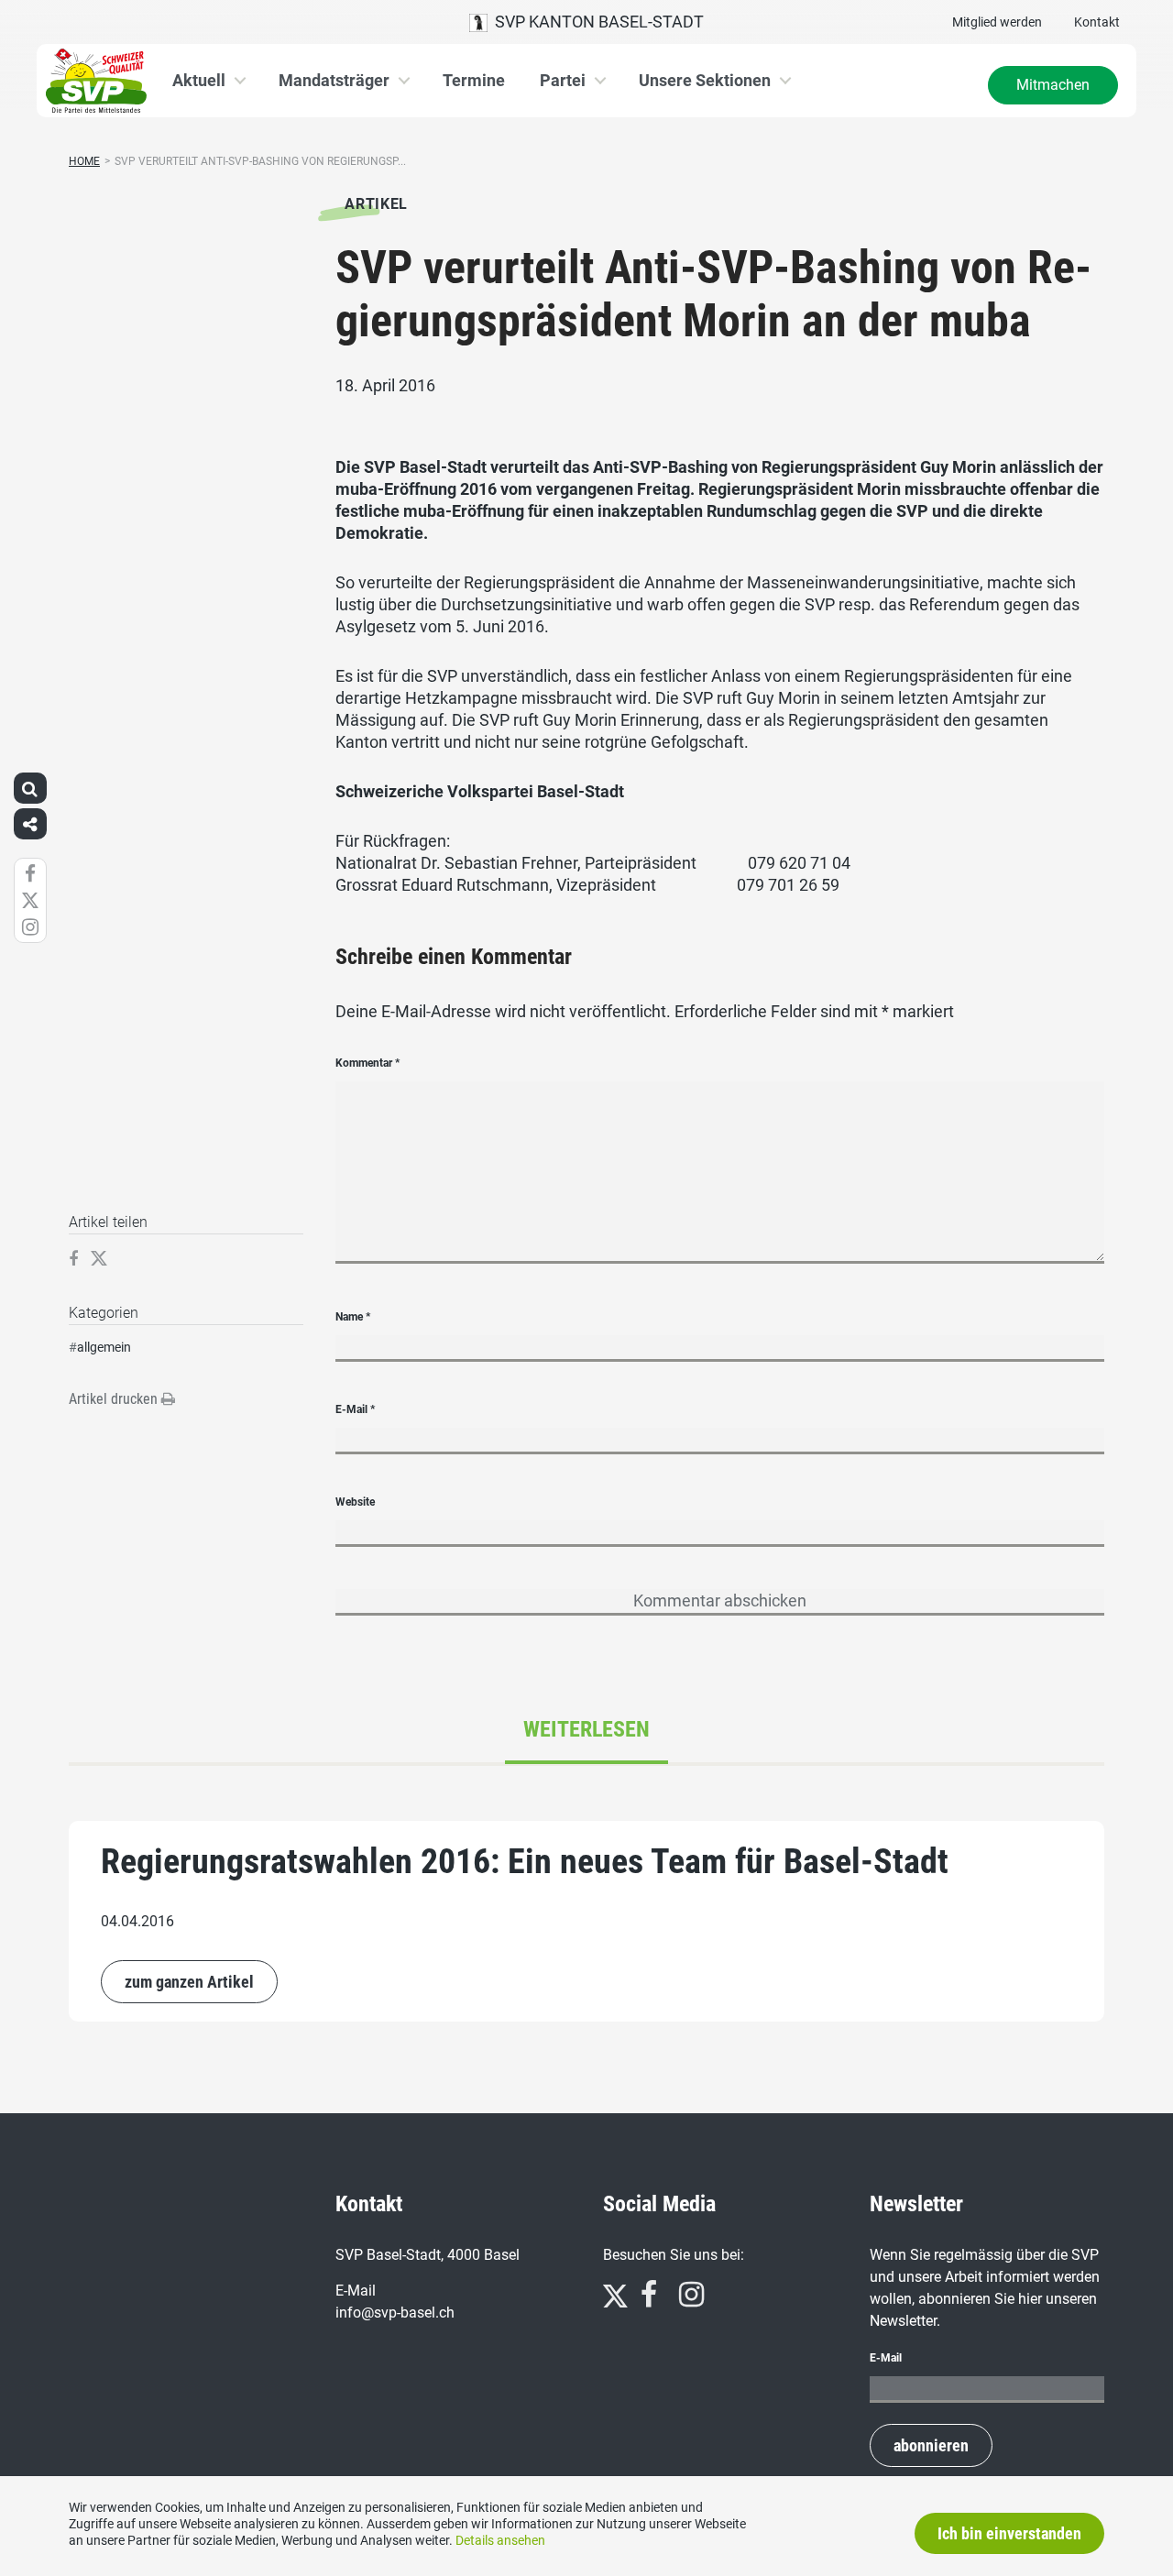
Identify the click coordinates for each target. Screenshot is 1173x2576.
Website (355, 1502)
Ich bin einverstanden (1009, 2533)
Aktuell (199, 80)
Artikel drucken (115, 1399)
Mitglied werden (997, 22)
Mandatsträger (334, 80)
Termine (474, 80)
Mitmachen (1053, 85)
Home (84, 161)
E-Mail (355, 1409)
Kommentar (367, 1063)
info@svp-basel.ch (395, 2313)
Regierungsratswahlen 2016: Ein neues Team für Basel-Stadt (525, 1861)
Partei (563, 80)
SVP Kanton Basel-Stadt (596, 22)
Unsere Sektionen (705, 80)
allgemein (104, 1347)
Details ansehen (500, 2540)
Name (353, 1317)
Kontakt (1097, 22)
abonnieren (931, 2445)
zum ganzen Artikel (189, 1982)
